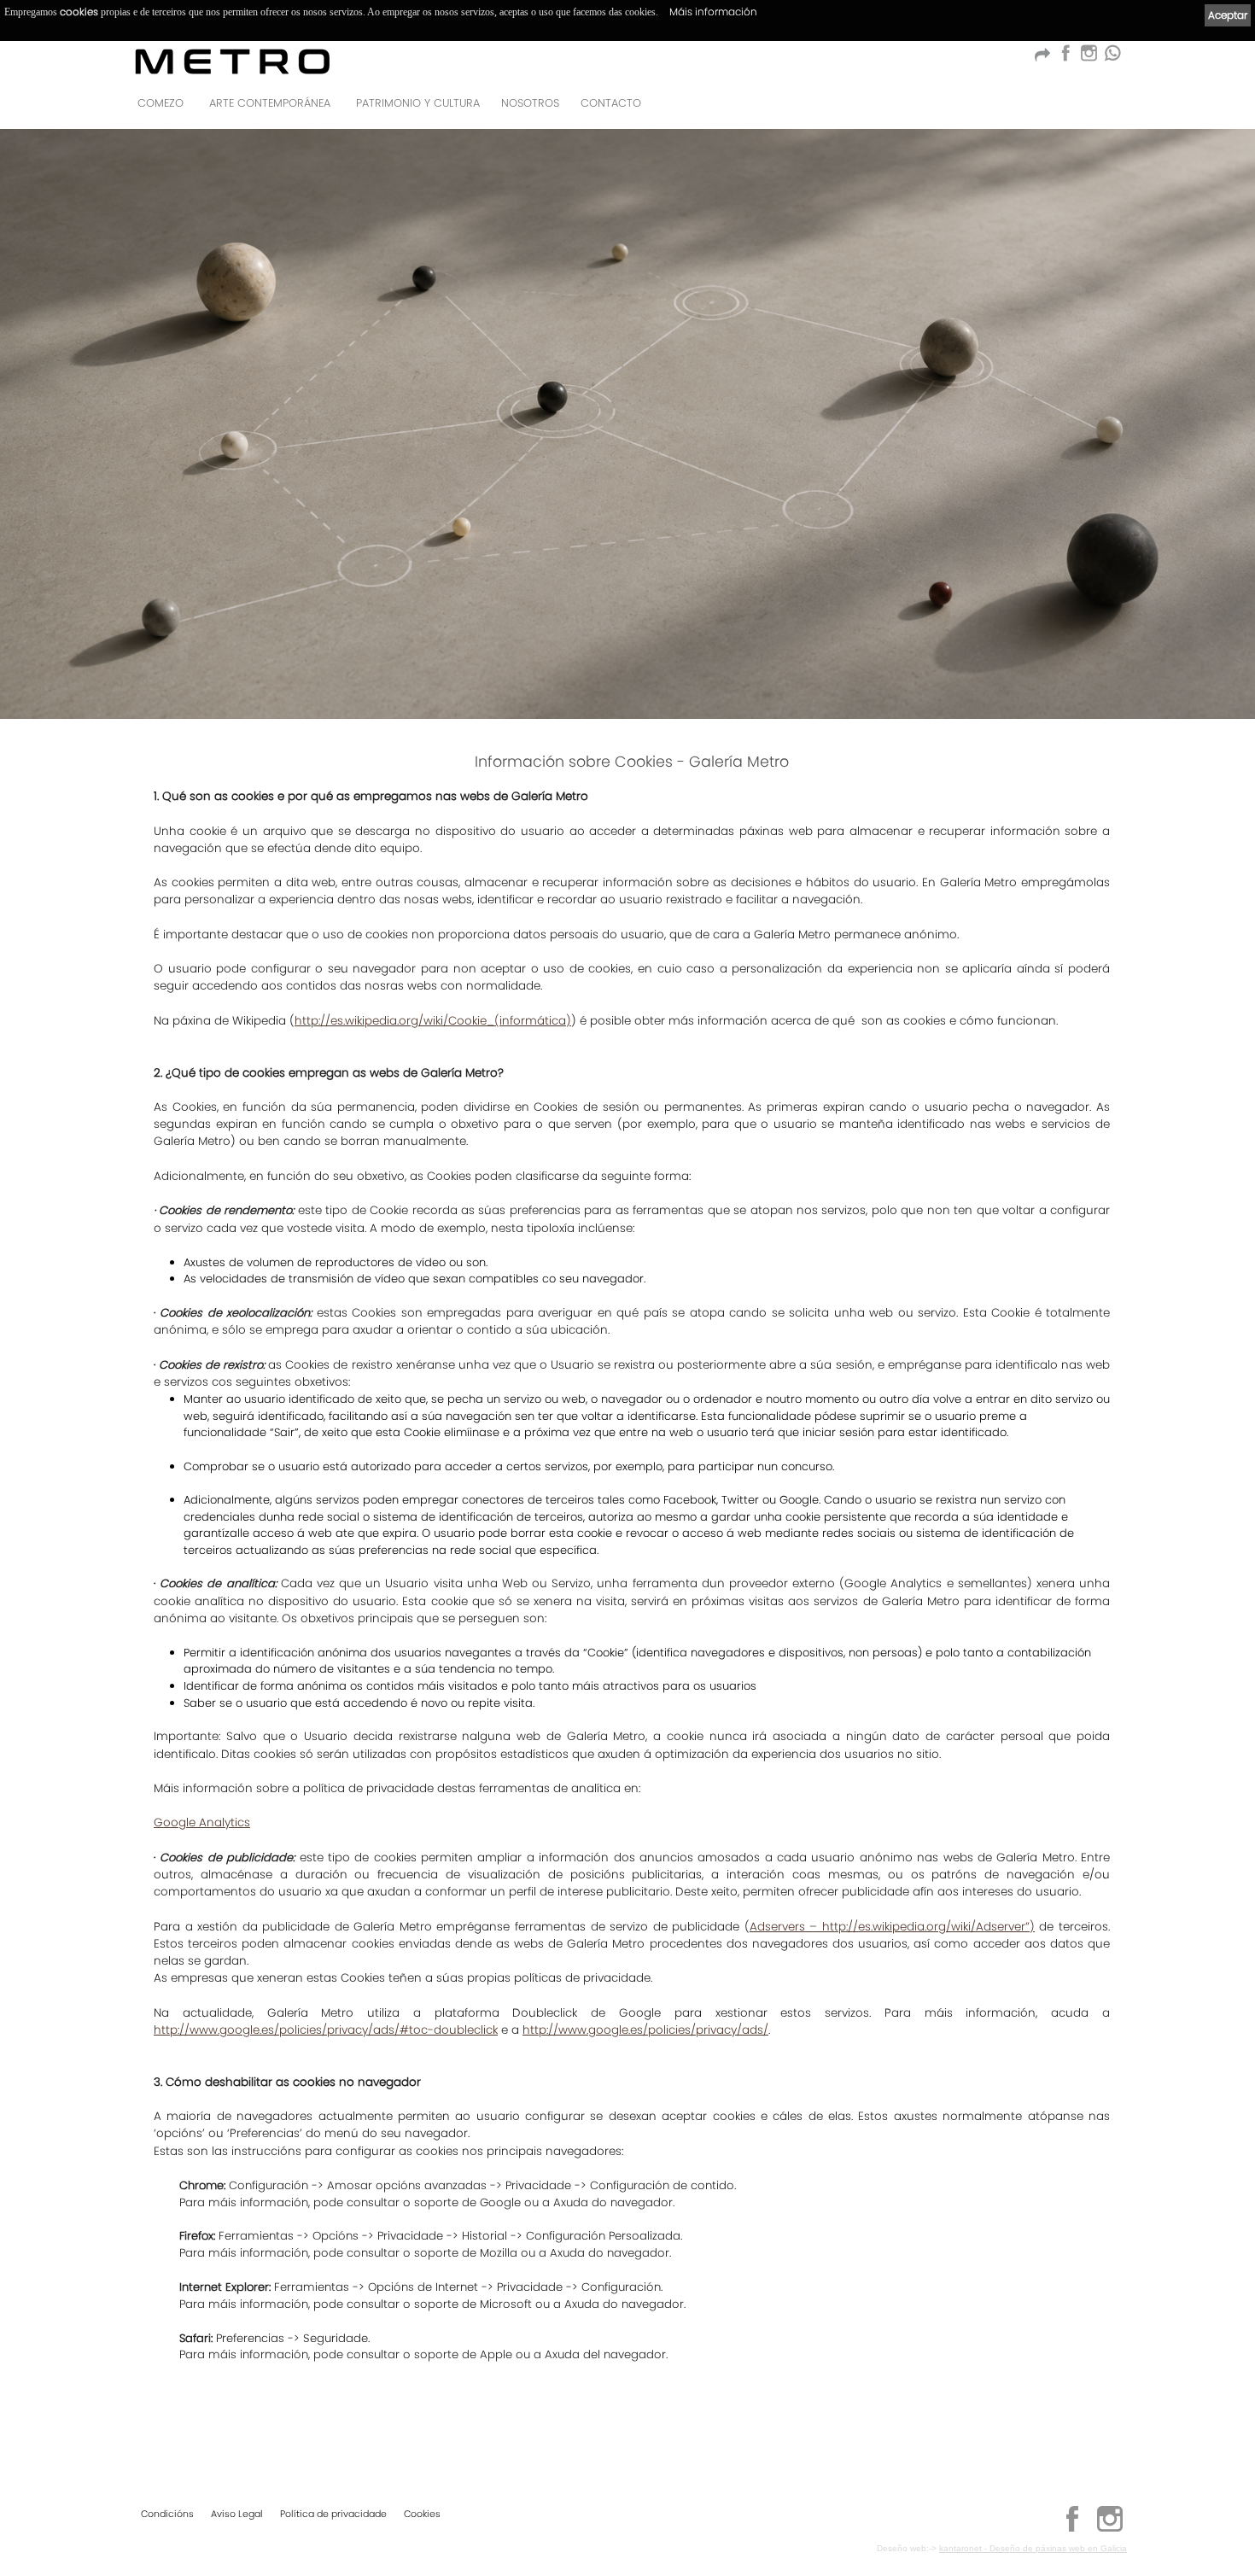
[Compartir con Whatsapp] (1112, 58)
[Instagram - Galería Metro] (1110, 2529)
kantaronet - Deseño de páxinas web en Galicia (1033, 2548)
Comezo (161, 103)
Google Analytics (202, 1822)
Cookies (422, 2514)
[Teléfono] (1109, 108)
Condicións (167, 2514)
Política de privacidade (333, 2514)
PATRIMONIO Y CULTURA (418, 103)
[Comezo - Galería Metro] (233, 61)
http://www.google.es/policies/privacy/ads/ (645, 2030)
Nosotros (530, 103)
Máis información (713, 12)
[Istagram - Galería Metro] (1089, 58)
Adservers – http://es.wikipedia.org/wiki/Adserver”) (892, 1927)
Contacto (611, 103)
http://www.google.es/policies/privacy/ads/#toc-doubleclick (326, 2030)
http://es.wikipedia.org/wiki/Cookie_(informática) (433, 1021)
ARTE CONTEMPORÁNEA (270, 103)
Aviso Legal (237, 2514)
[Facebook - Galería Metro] (1065, 58)
